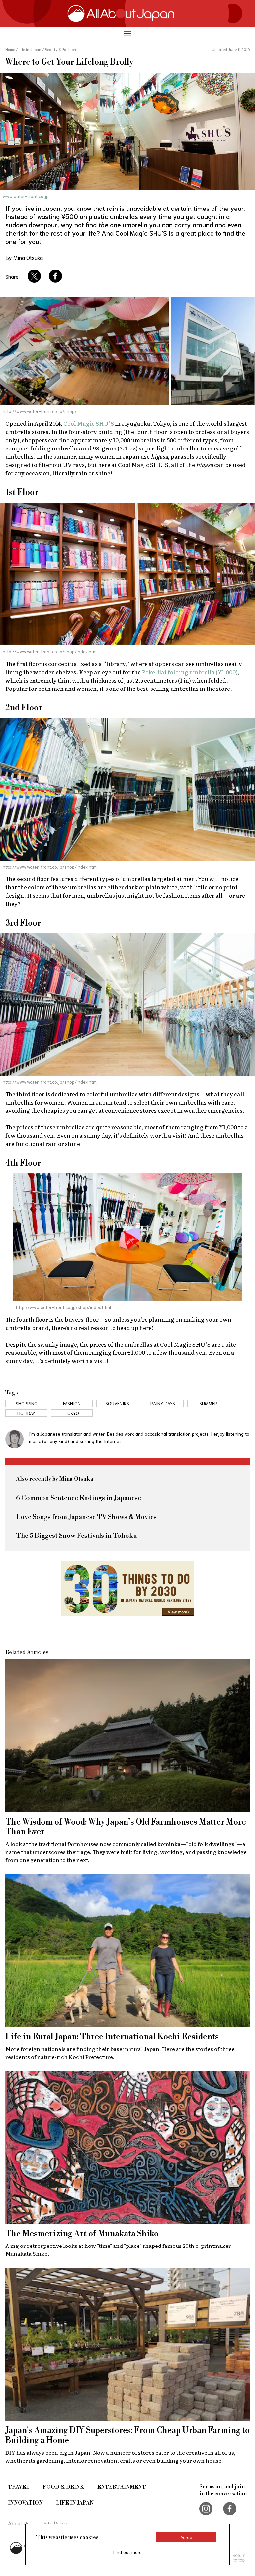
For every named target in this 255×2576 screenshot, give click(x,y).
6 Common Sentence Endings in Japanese (79, 1498)
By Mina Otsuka (24, 257)
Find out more (127, 2552)
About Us (19, 2523)
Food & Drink (63, 2487)
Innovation (25, 2503)
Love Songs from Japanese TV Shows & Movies (86, 1517)
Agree (186, 2537)
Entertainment (122, 2487)
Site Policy (55, 2523)
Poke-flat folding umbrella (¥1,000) (190, 672)
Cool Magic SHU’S (89, 423)
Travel (19, 2487)
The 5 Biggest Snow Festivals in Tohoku (77, 1536)
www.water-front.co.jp (26, 196)
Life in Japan (75, 2503)
